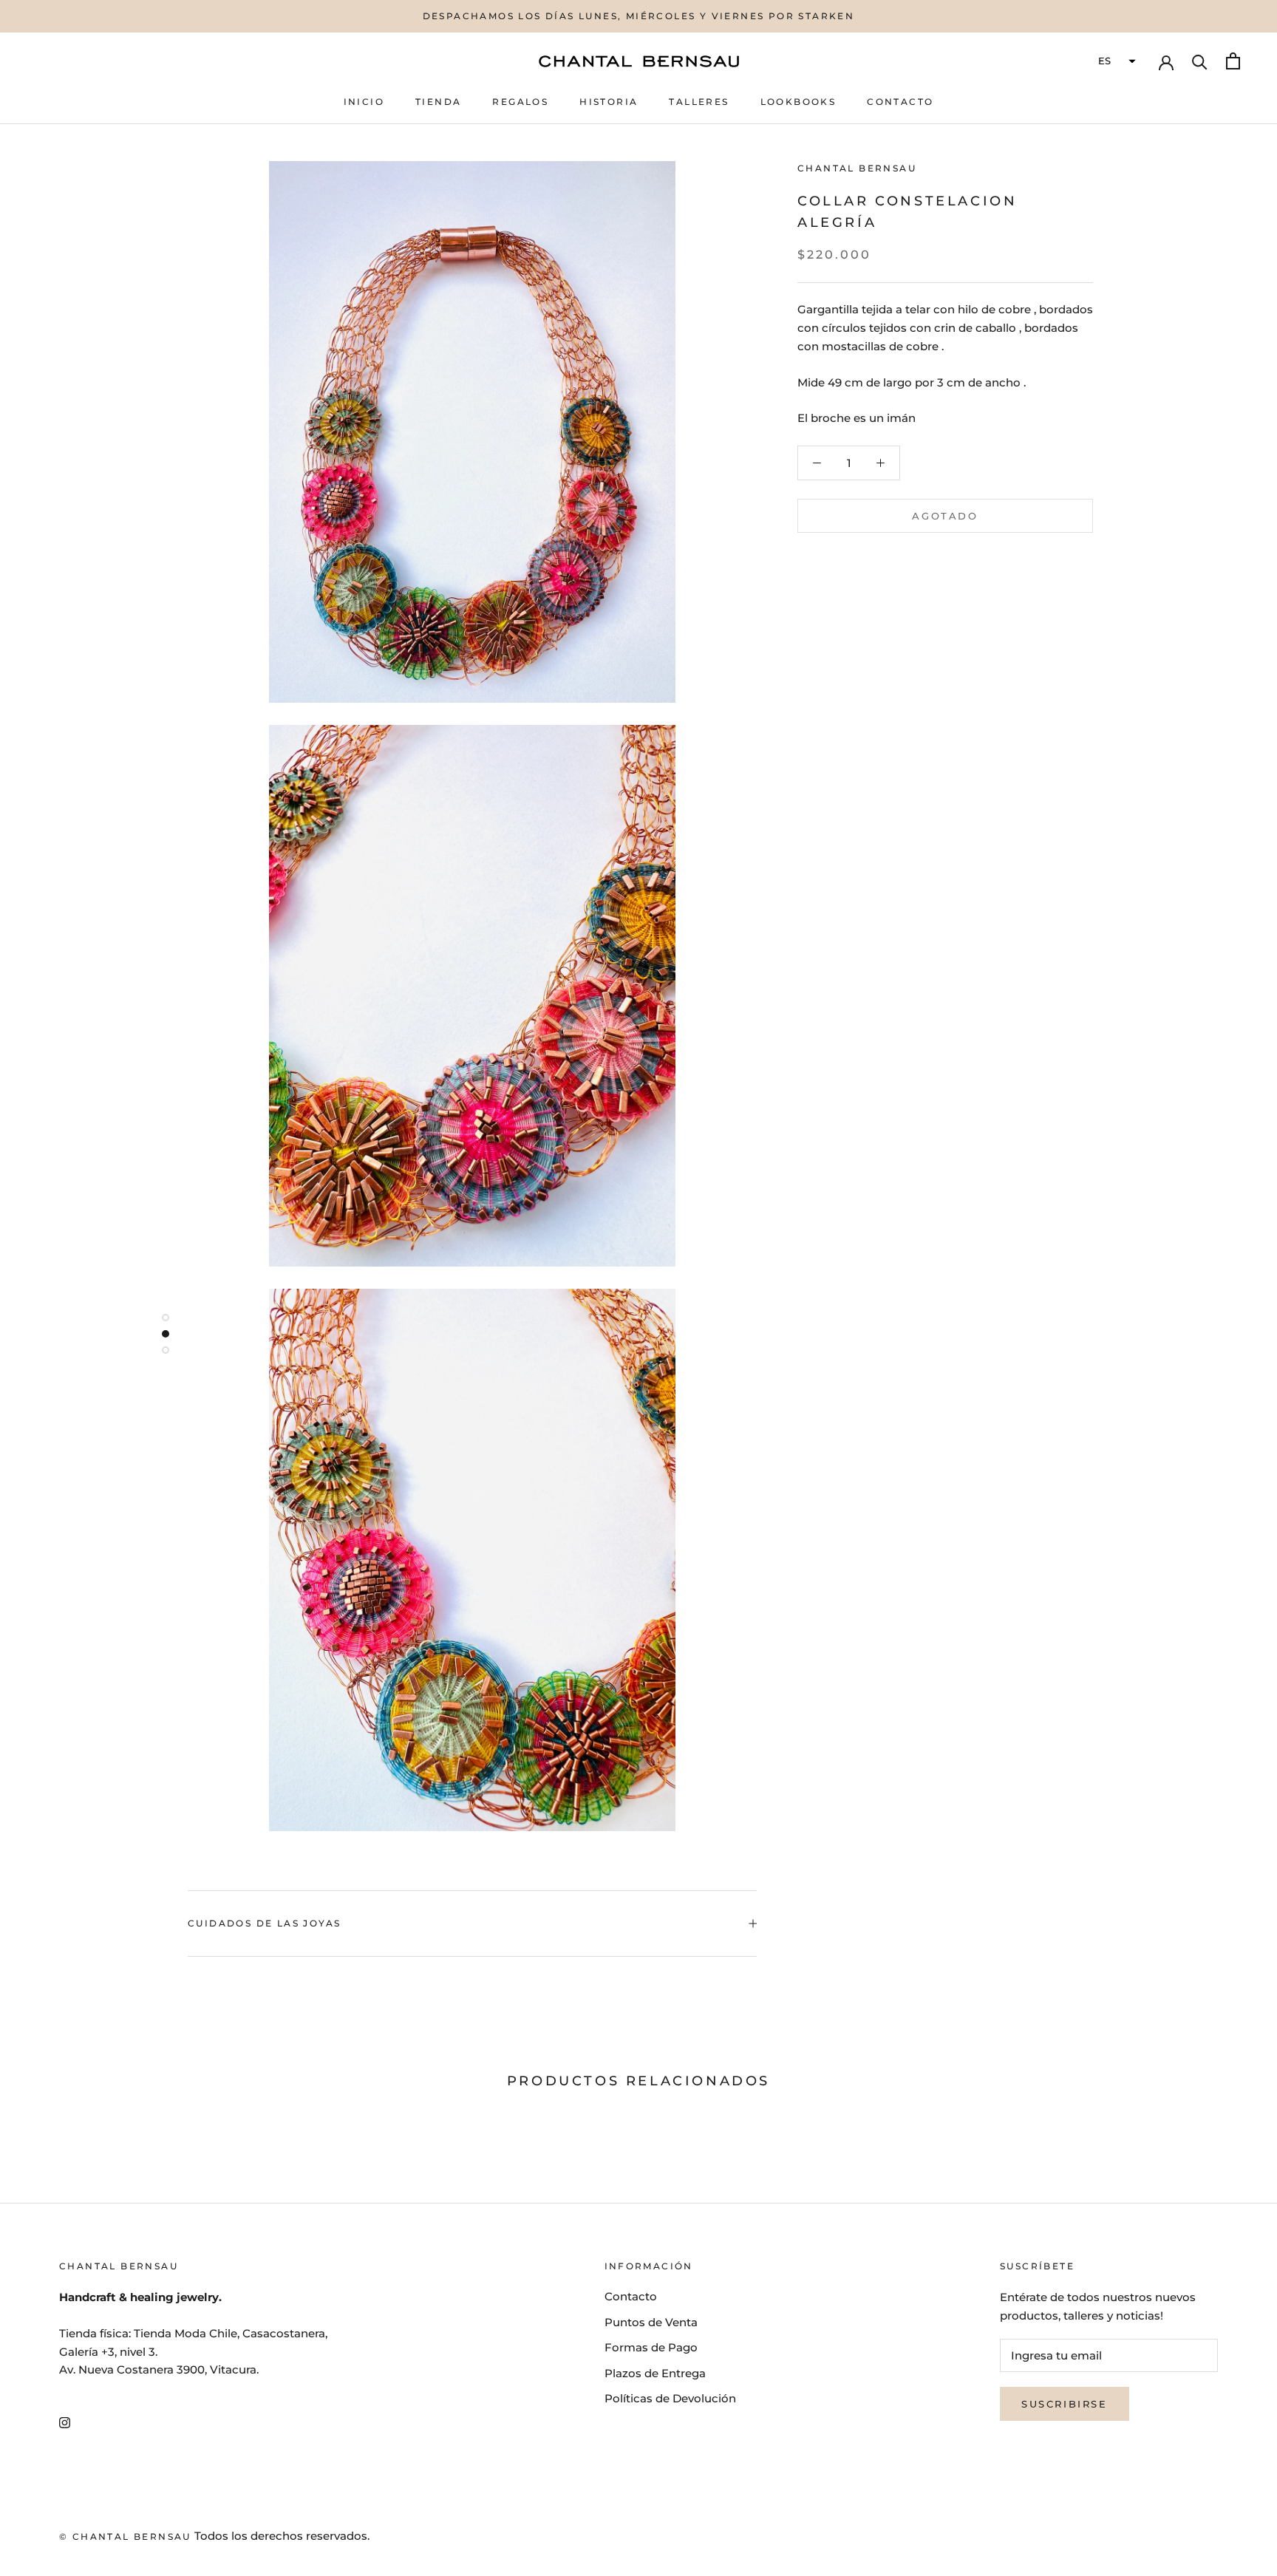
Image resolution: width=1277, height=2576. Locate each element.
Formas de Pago (651, 2347)
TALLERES (699, 102)
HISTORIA (609, 102)
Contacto (631, 2296)
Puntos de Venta (651, 2322)
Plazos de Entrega (655, 2373)
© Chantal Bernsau (125, 2536)
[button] (1115, 61)
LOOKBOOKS (798, 102)
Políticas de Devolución (670, 2398)
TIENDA (438, 102)
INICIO (364, 102)
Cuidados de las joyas (264, 1923)
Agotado (945, 516)
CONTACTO (900, 102)
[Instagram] (65, 2422)
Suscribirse (1065, 2404)
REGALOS (520, 102)
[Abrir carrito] (1233, 61)
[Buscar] (1200, 61)
